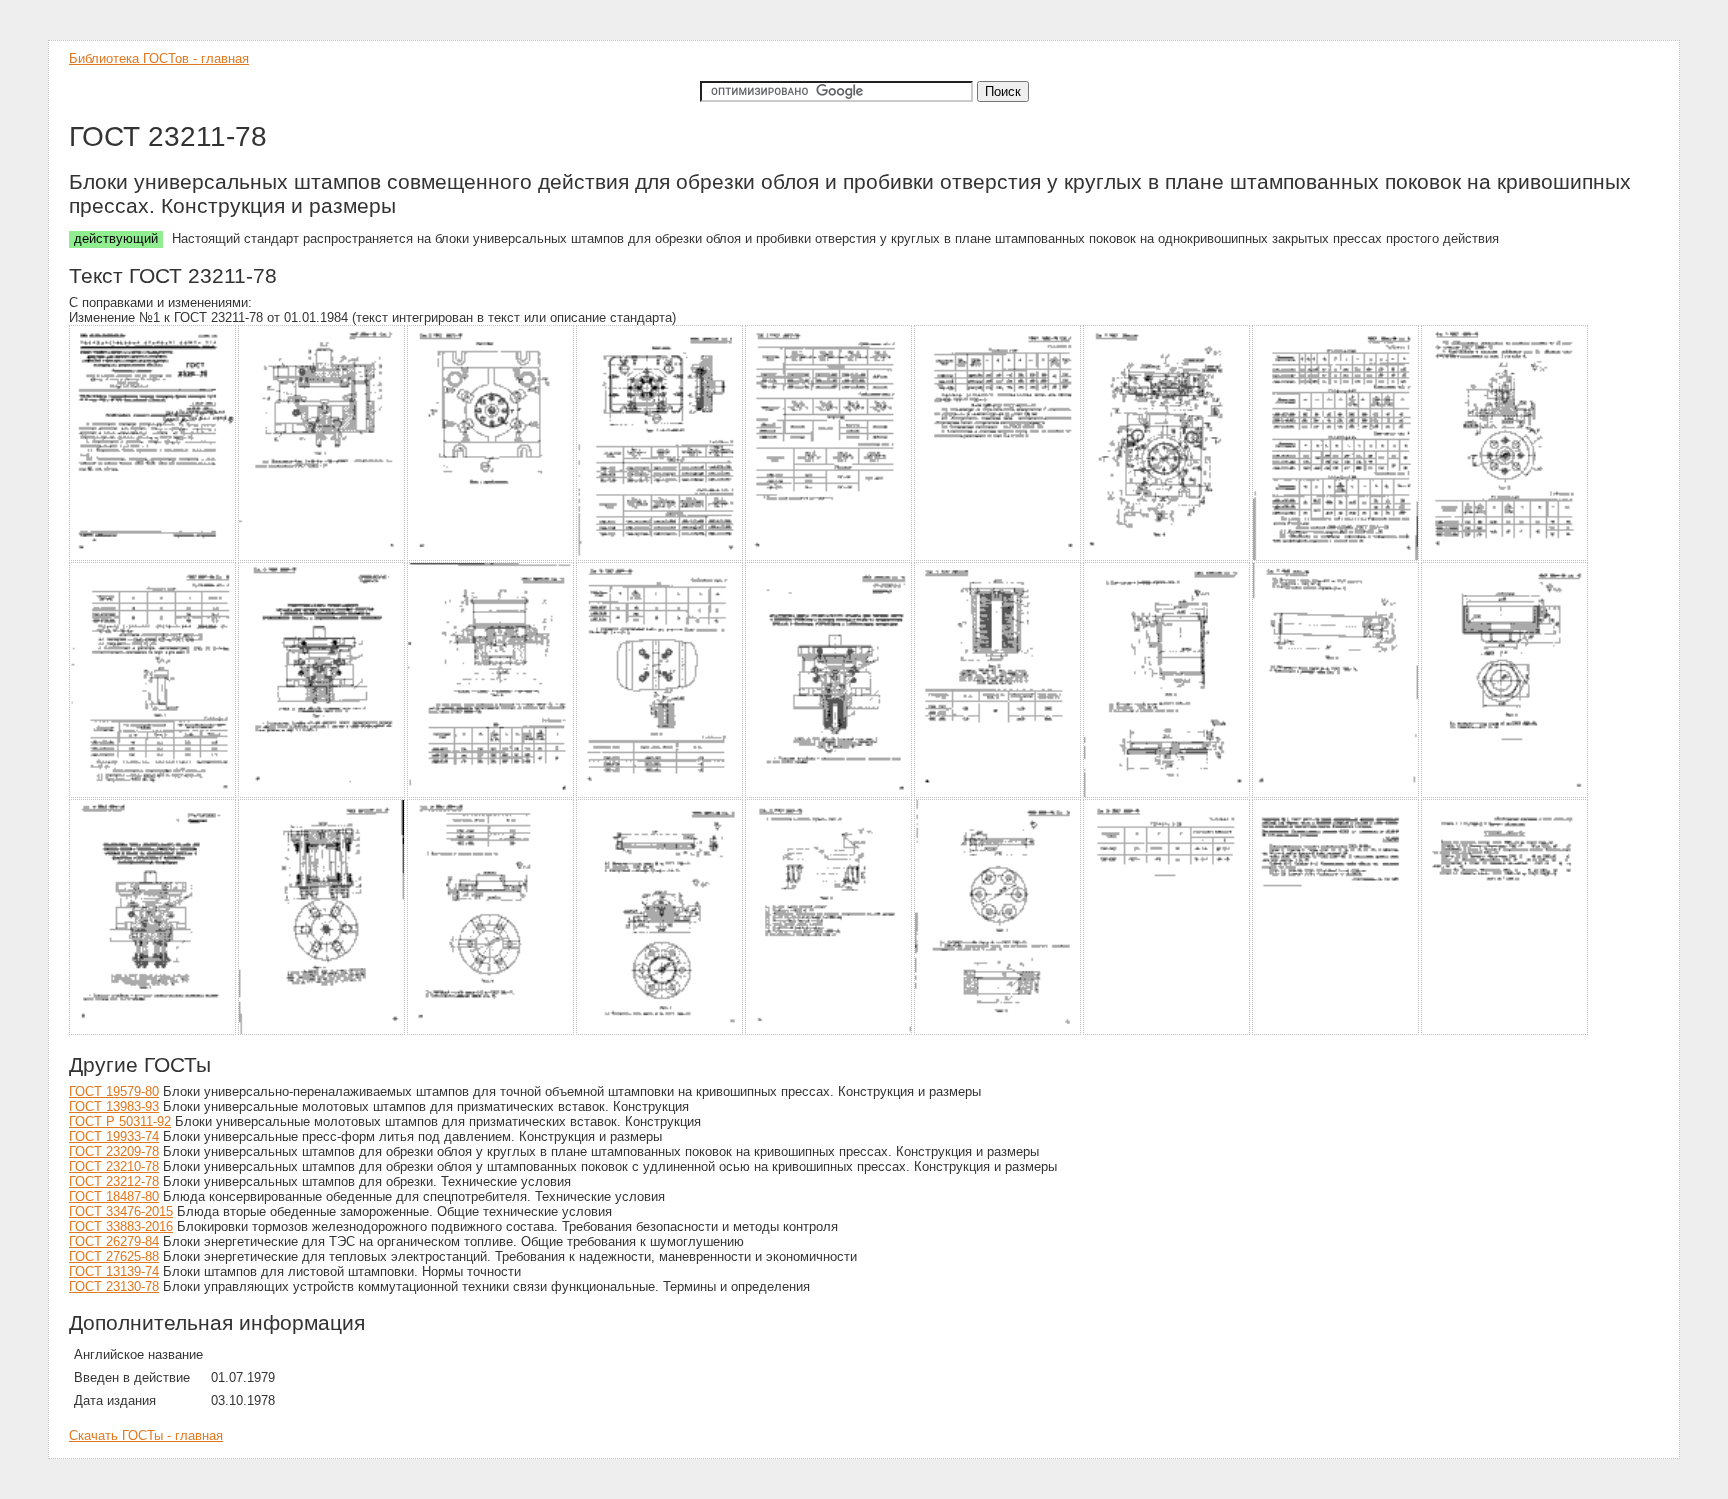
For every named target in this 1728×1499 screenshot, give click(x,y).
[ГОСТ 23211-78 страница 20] (322, 1031)
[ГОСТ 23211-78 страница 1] (153, 557)
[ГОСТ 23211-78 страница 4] (660, 557)
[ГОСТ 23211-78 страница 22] (660, 1031)
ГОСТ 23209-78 (114, 1151)
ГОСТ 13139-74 (114, 1271)
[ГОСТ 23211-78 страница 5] (829, 557)
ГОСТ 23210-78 (114, 1166)
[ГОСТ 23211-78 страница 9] (1505, 557)
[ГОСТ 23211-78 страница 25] (1167, 1031)
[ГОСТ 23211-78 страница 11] (322, 794)
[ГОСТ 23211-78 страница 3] (491, 557)
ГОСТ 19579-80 (114, 1091)
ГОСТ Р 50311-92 (120, 1121)
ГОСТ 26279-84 (114, 1241)
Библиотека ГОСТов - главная (159, 58)
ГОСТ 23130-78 (114, 1286)
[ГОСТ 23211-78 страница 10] (153, 794)
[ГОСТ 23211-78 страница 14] (829, 794)
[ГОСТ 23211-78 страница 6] (998, 557)
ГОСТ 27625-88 (114, 1256)
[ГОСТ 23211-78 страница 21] (491, 1031)
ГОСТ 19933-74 (114, 1136)
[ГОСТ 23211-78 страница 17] (1336, 794)
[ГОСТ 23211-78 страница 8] (1336, 557)
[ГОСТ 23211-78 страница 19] (153, 1031)
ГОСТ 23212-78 (114, 1181)
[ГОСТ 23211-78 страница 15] (998, 794)
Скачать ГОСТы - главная (146, 1435)
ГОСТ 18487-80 (114, 1196)
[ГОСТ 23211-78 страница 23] (829, 1031)
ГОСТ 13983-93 (114, 1106)
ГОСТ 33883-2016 (121, 1226)
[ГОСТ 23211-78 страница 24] (998, 1031)
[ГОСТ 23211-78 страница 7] (1167, 557)
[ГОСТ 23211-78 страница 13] (660, 794)
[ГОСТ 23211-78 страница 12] (491, 794)
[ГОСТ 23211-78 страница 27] (1505, 1031)
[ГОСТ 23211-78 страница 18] (1505, 794)
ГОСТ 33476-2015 (121, 1211)
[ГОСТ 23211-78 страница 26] (1336, 1031)
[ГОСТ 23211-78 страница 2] (322, 557)
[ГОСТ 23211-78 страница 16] (1167, 794)
